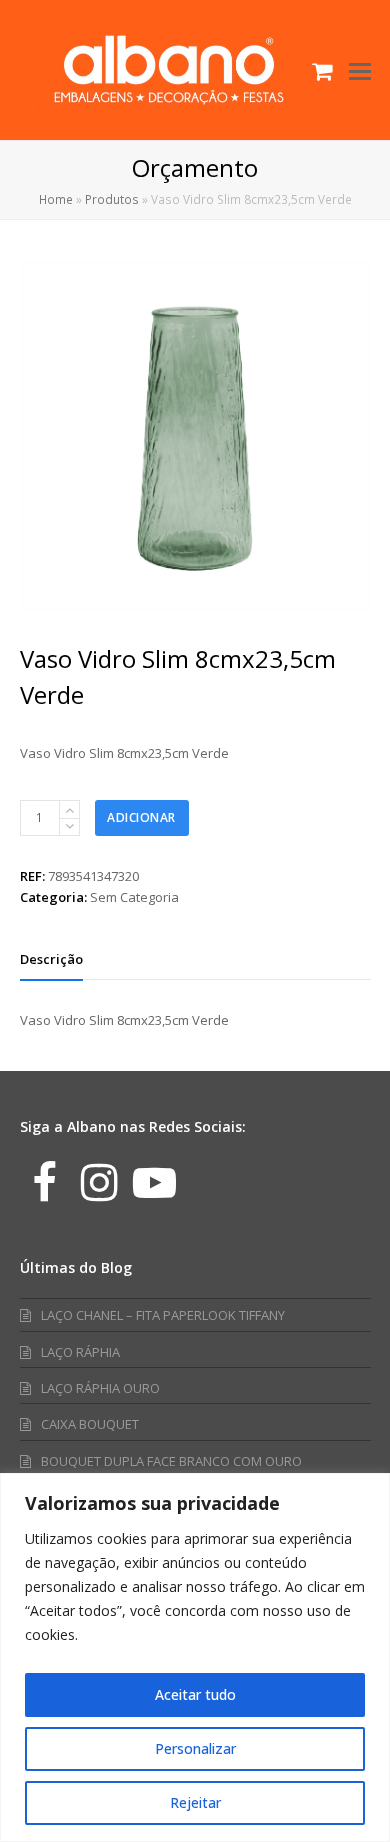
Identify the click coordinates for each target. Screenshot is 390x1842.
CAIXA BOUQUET (90, 1424)
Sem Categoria (134, 897)
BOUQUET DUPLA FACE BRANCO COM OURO (171, 1461)
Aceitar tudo (195, 1694)
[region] (195, 1657)
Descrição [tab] (51, 959)
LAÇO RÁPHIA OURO (100, 1388)
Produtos (112, 199)
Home (56, 199)
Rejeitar (195, 1802)
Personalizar (195, 1748)
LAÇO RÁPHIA (80, 1352)
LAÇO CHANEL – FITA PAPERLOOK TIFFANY (163, 1315)
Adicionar (141, 817)
